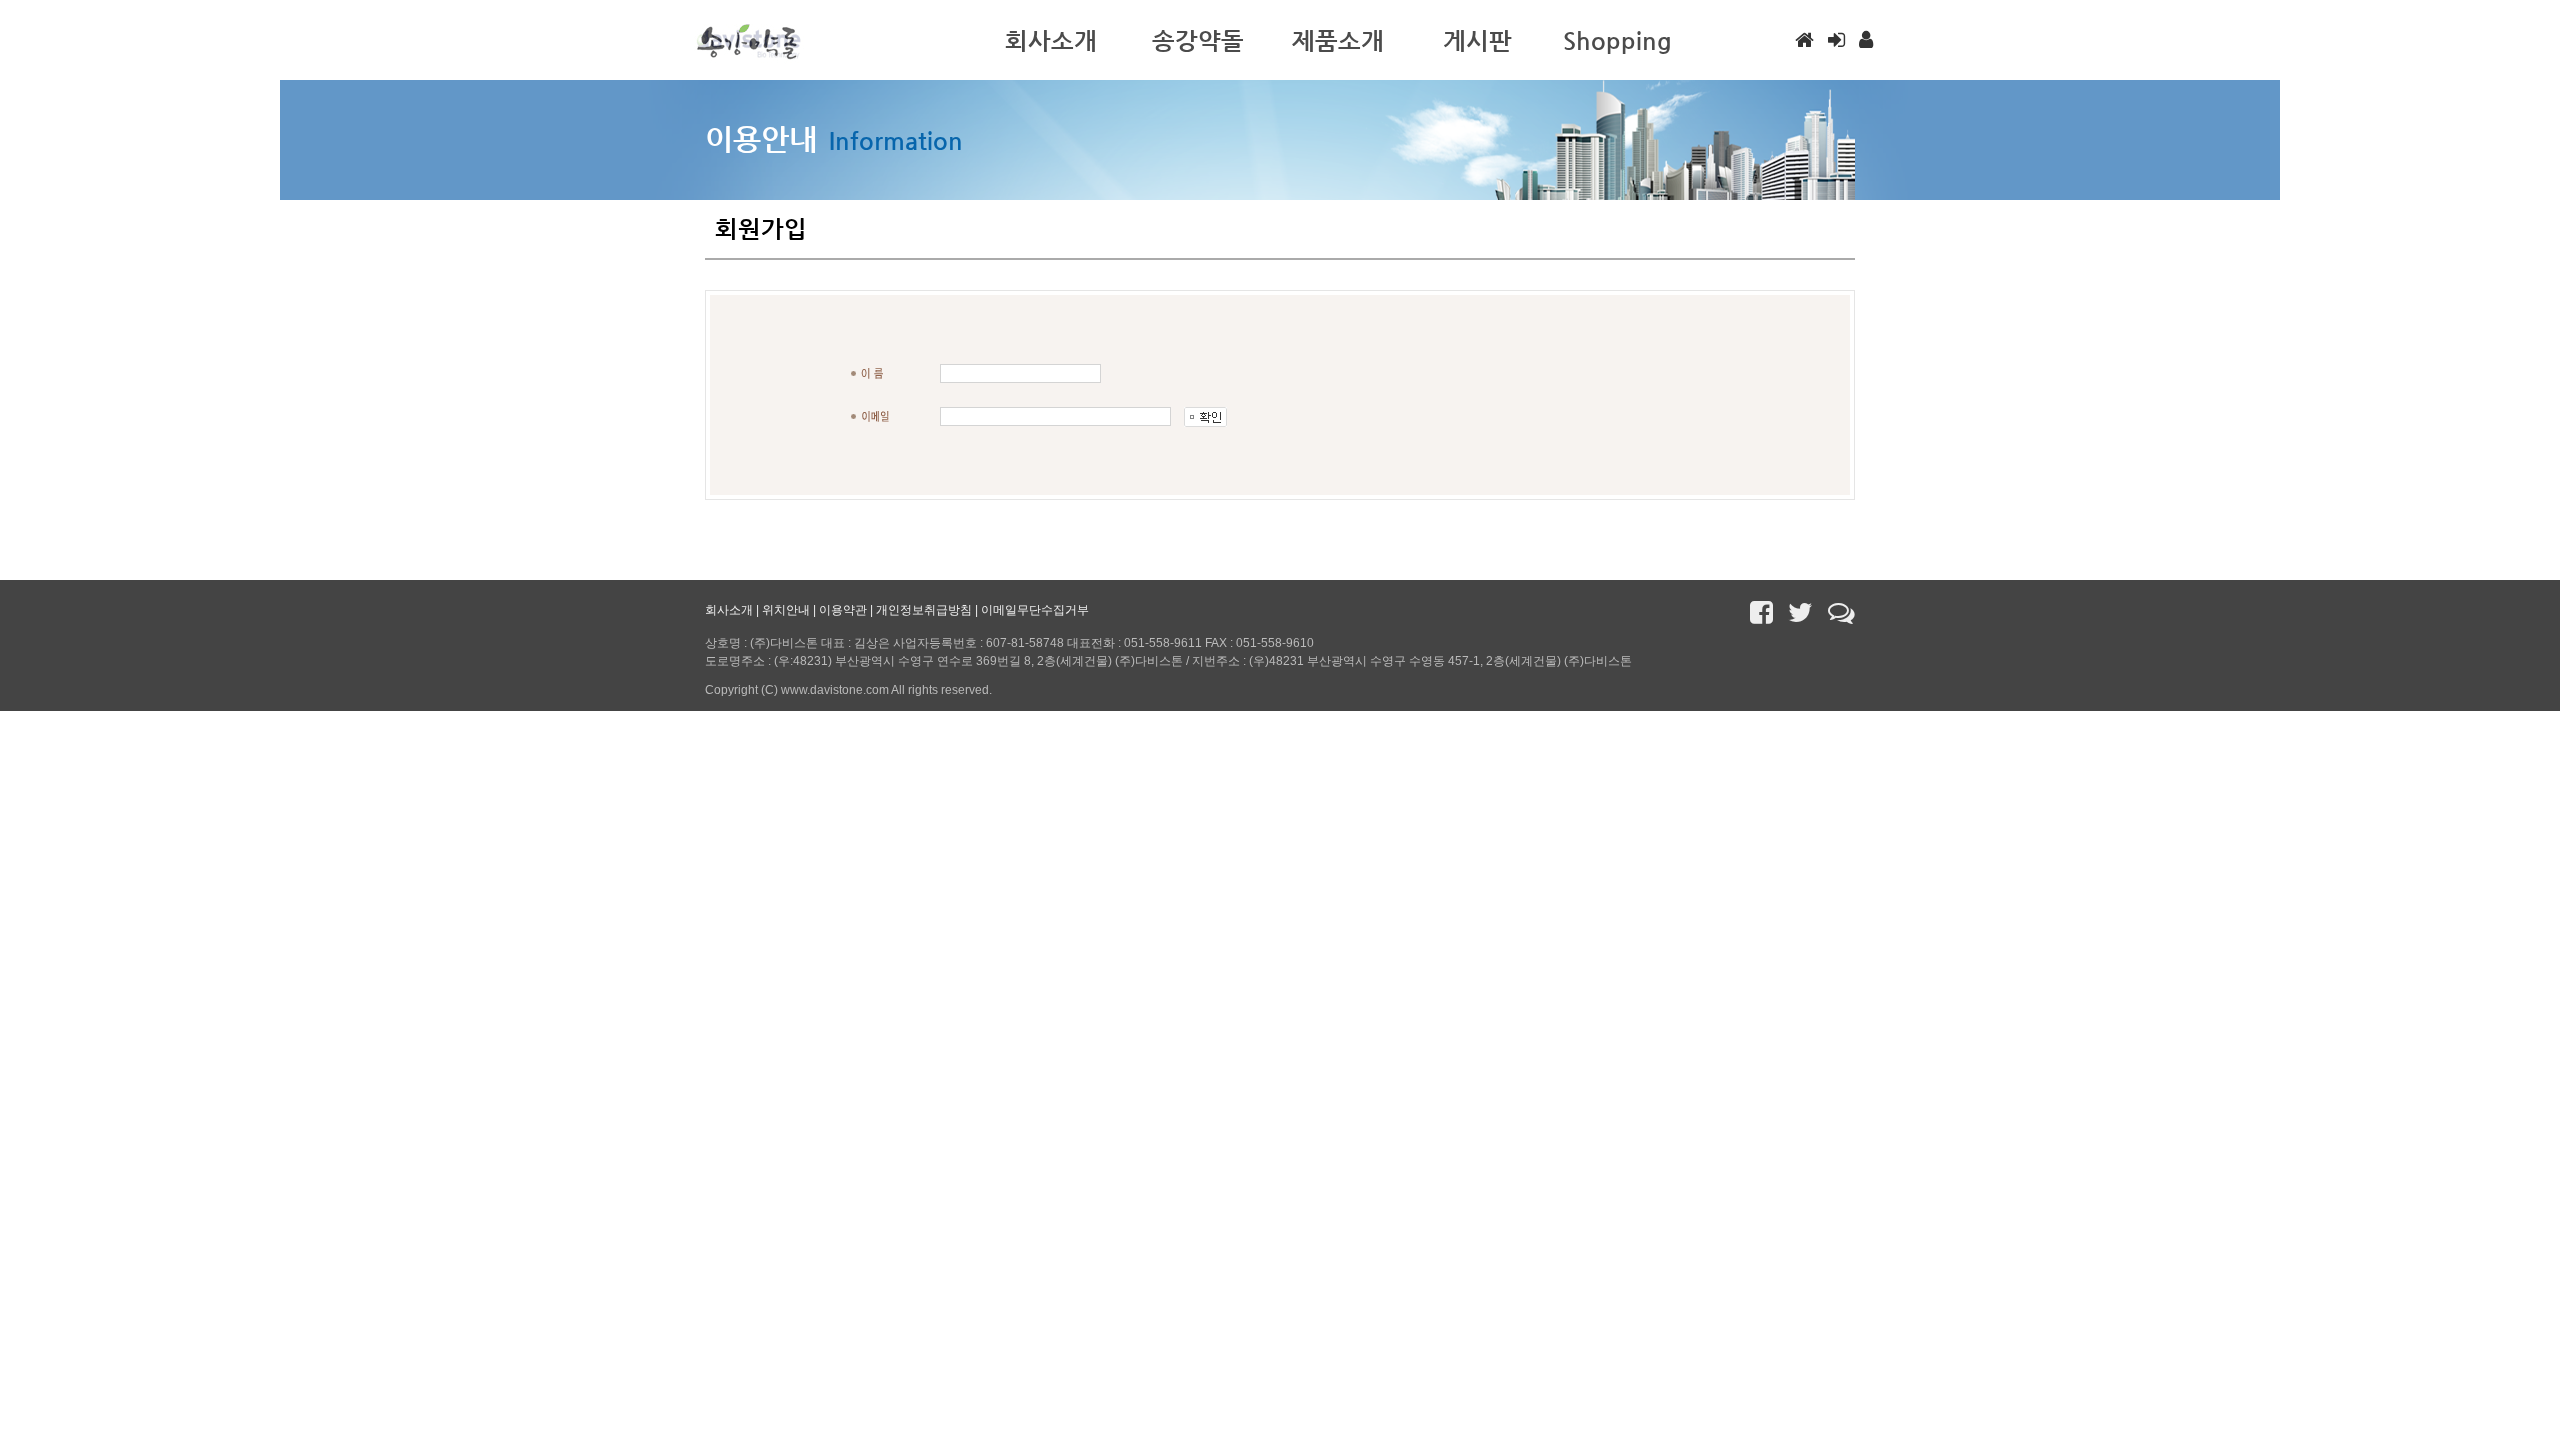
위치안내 (786, 610)
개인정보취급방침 (924, 610)
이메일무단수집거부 (1035, 610)
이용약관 (843, 610)
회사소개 (729, 610)
